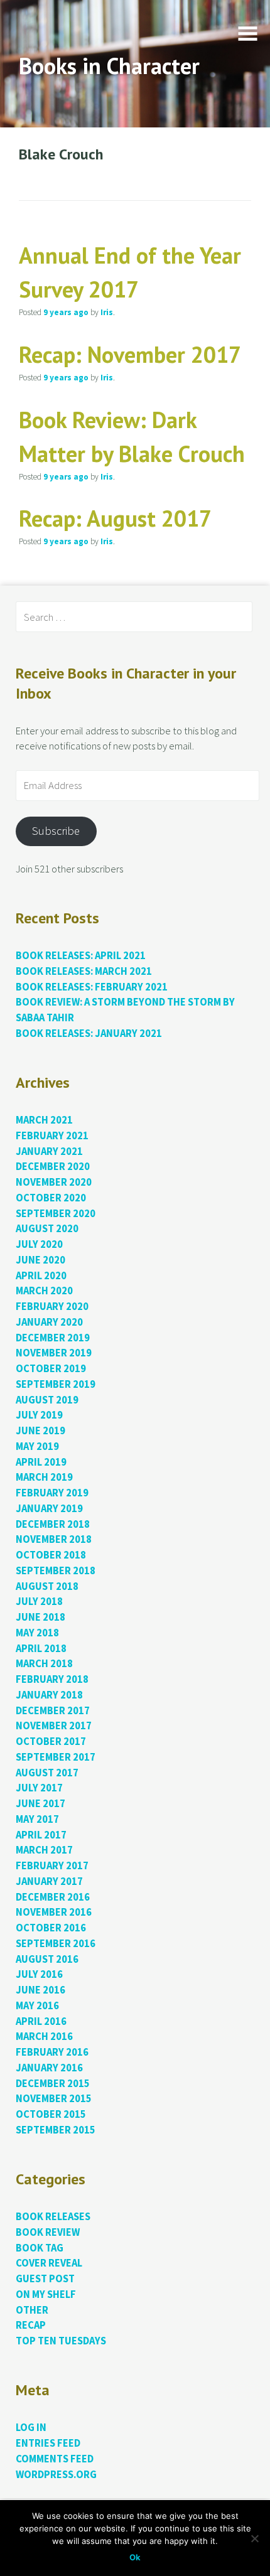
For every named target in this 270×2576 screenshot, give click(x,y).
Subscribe (56, 831)
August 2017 (47, 1773)
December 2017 (53, 1711)
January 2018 (49, 1695)
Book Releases (53, 2217)
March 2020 (44, 1291)
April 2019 (41, 1462)
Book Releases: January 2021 (89, 1033)
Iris (107, 312)
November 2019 (54, 1353)
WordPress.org (56, 2475)
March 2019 (44, 1477)
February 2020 (52, 1307)
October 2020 (51, 1198)
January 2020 (49, 1322)
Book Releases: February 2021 (92, 987)
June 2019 (40, 1431)
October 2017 (51, 1741)
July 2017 (39, 1788)
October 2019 (51, 1369)
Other (32, 2310)
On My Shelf (46, 2294)
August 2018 (47, 1586)
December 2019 (53, 1338)
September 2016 (56, 1944)
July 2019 (39, 1415)
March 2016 (44, 2037)
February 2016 (52, 2052)
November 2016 (54, 1912)
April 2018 (41, 1649)
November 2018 (54, 1539)
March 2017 (44, 1850)
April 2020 (41, 1276)
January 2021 (49, 1151)
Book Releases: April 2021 (81, 956)
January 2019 (49, 1509)
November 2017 (54, 1726)
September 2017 (56, 1757)
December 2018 (53, 1524)
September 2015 (56, 2130)
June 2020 (40, 1260)
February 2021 (52, 1136)
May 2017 (37, 1819)
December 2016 (53, 1897)
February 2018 (52, 1679)
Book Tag (40, 2248)
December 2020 (53, 1167)
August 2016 (47, 1959)
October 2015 (51, 2114)
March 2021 (44, 1120)
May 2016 (37, 2006)
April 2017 (41, 1835)
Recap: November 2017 (130, 354)
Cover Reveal (49, 2263)
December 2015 (53, 2084)
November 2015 (54, 2099)
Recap (31, 2325)
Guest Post (45, 2279)
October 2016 (51, 1928)
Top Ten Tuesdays (61, 2341)
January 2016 (49, 2068)
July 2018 (39, 1602)
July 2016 (39, 1974)
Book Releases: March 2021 (84, 971)
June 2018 (40, 1617)
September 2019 (56, 1384)
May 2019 (37, 1446)
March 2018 (44, 1664)
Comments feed (55, 2459)
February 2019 (52, 1493)
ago (66, 312)
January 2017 (49, 1881)
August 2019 (47, 1400)
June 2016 (40, 1990)
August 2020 (47, 1229)
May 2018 (37, 1633)
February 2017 (52, 1866)
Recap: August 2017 (115, 518)
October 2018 (51, 1555)
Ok (135, 2557)
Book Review (48, 2232)
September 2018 (56, 1571)
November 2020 (54, 1182)
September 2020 (56, 1214)
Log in (31, 2428)
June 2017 (40, 1804)
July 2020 (39, 1244)
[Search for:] (134, 617)
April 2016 (41, 2021)
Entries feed (48, 2443)
